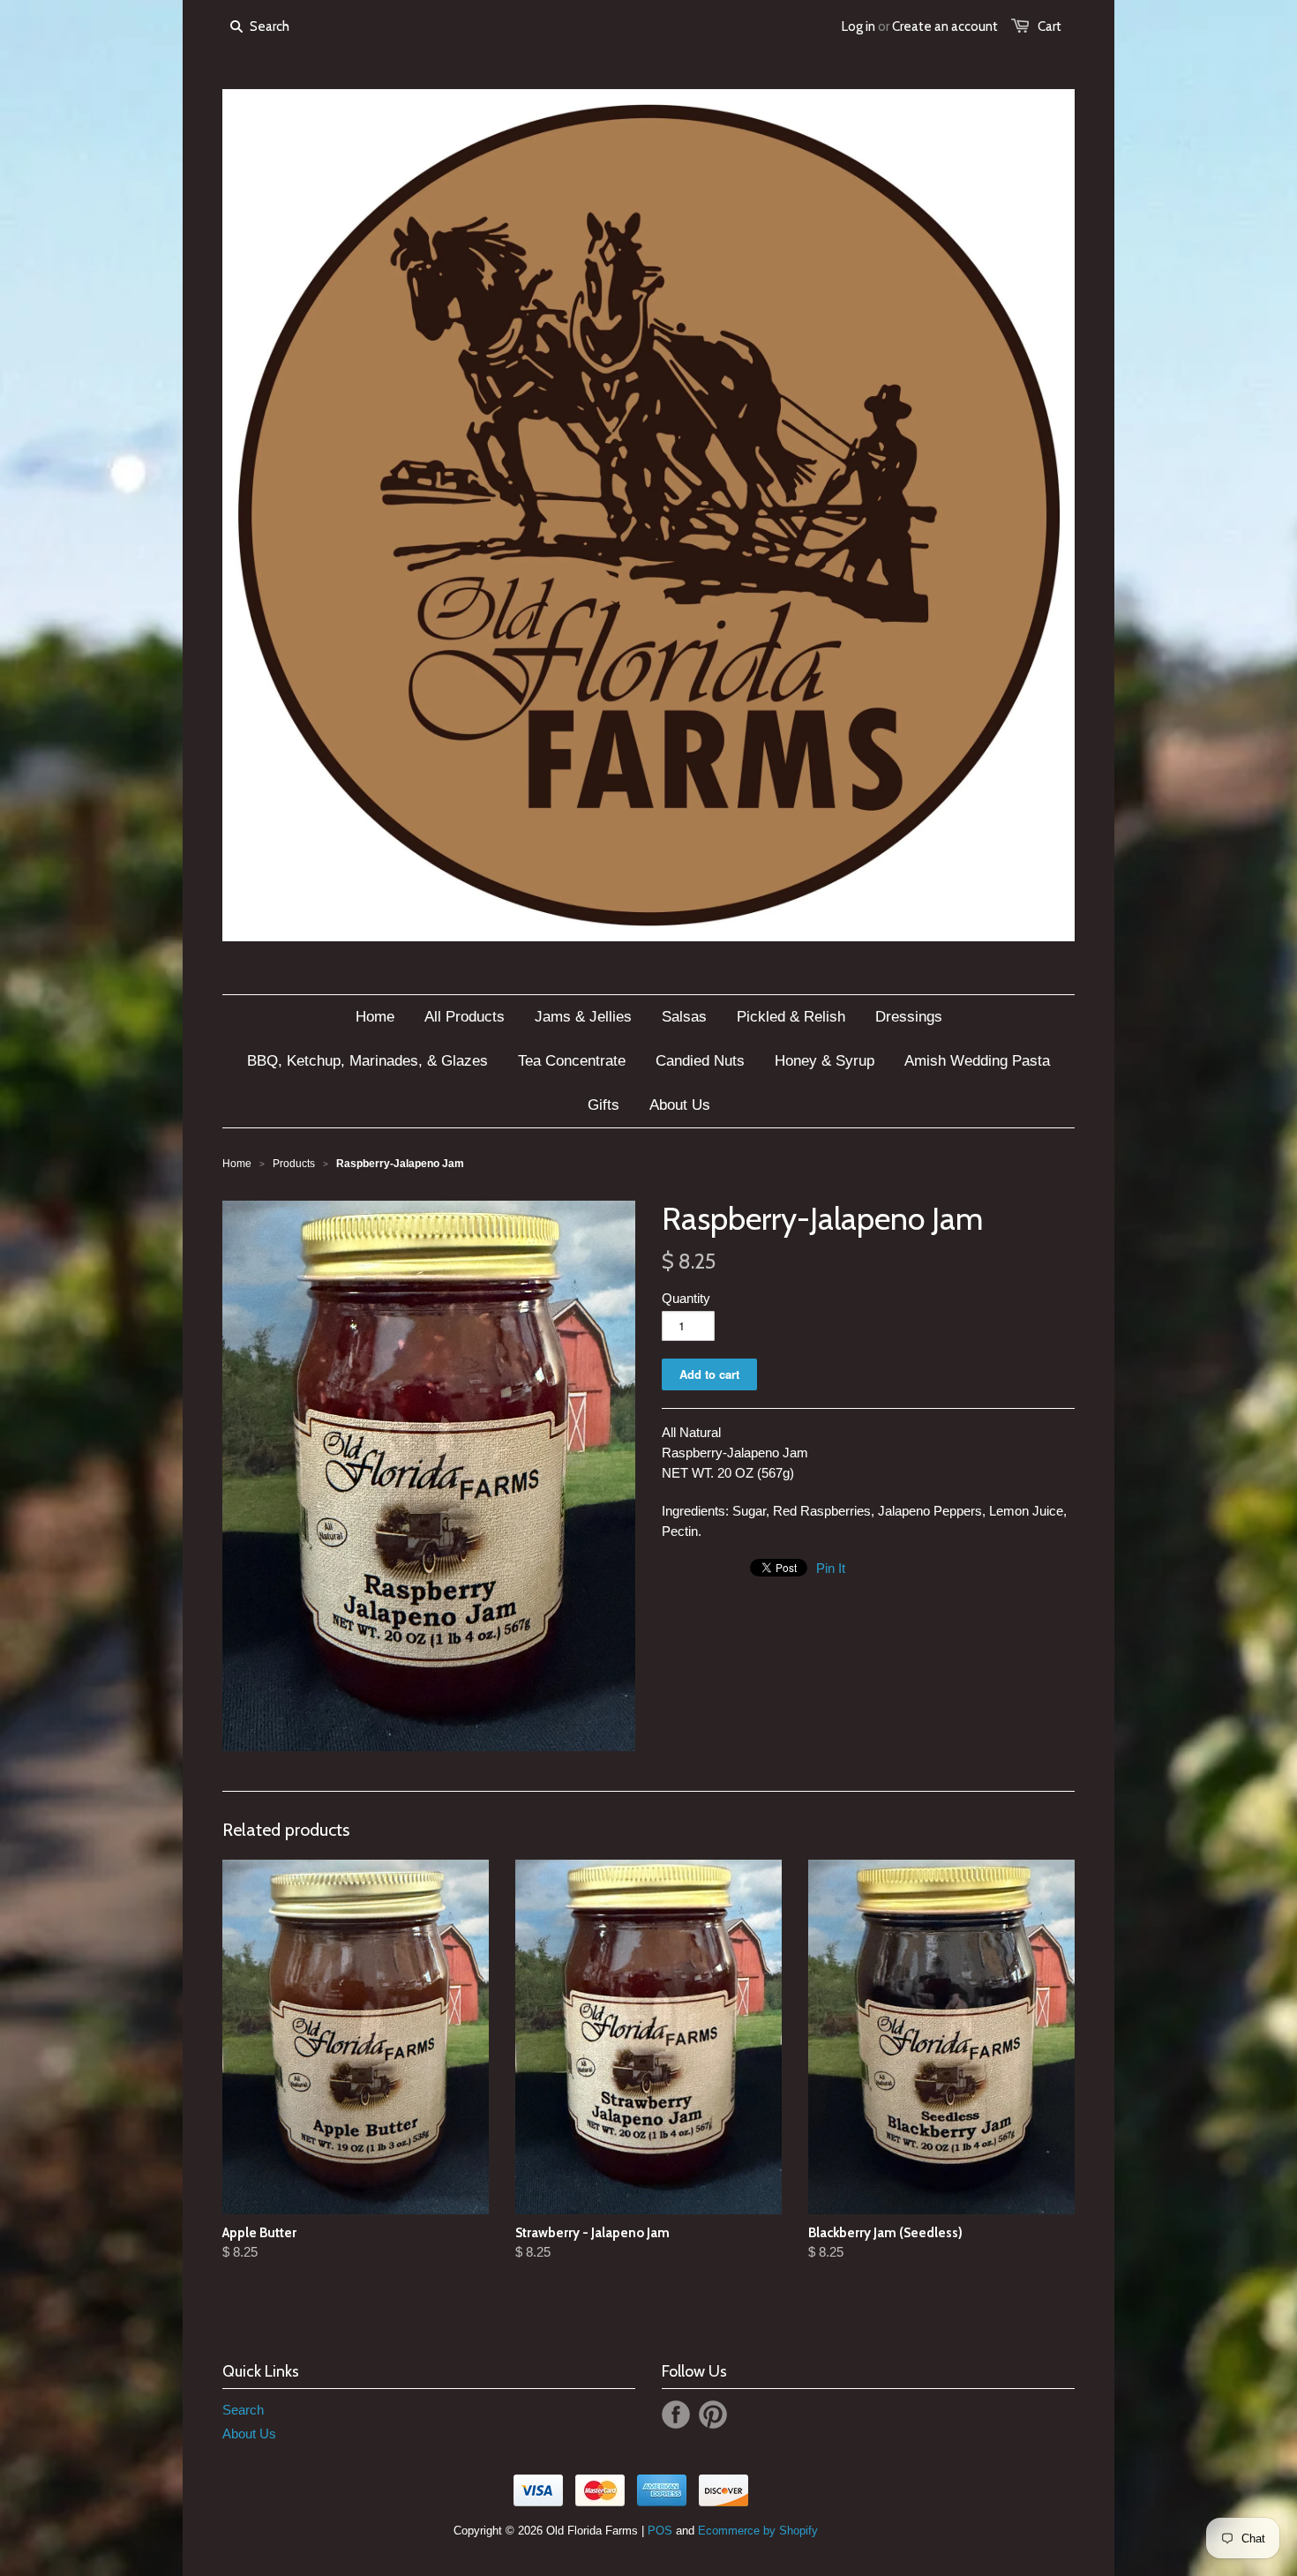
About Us (249, 2434)
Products (294, 1164)
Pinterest (713, 2415)
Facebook (676, 2415)
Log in (858, 26)
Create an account (945, 26)
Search (243, 2410)
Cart (1050, 26)
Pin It (831, 1568)
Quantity (686, 1298)
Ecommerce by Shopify (758, 2531)
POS (660, 2531)
